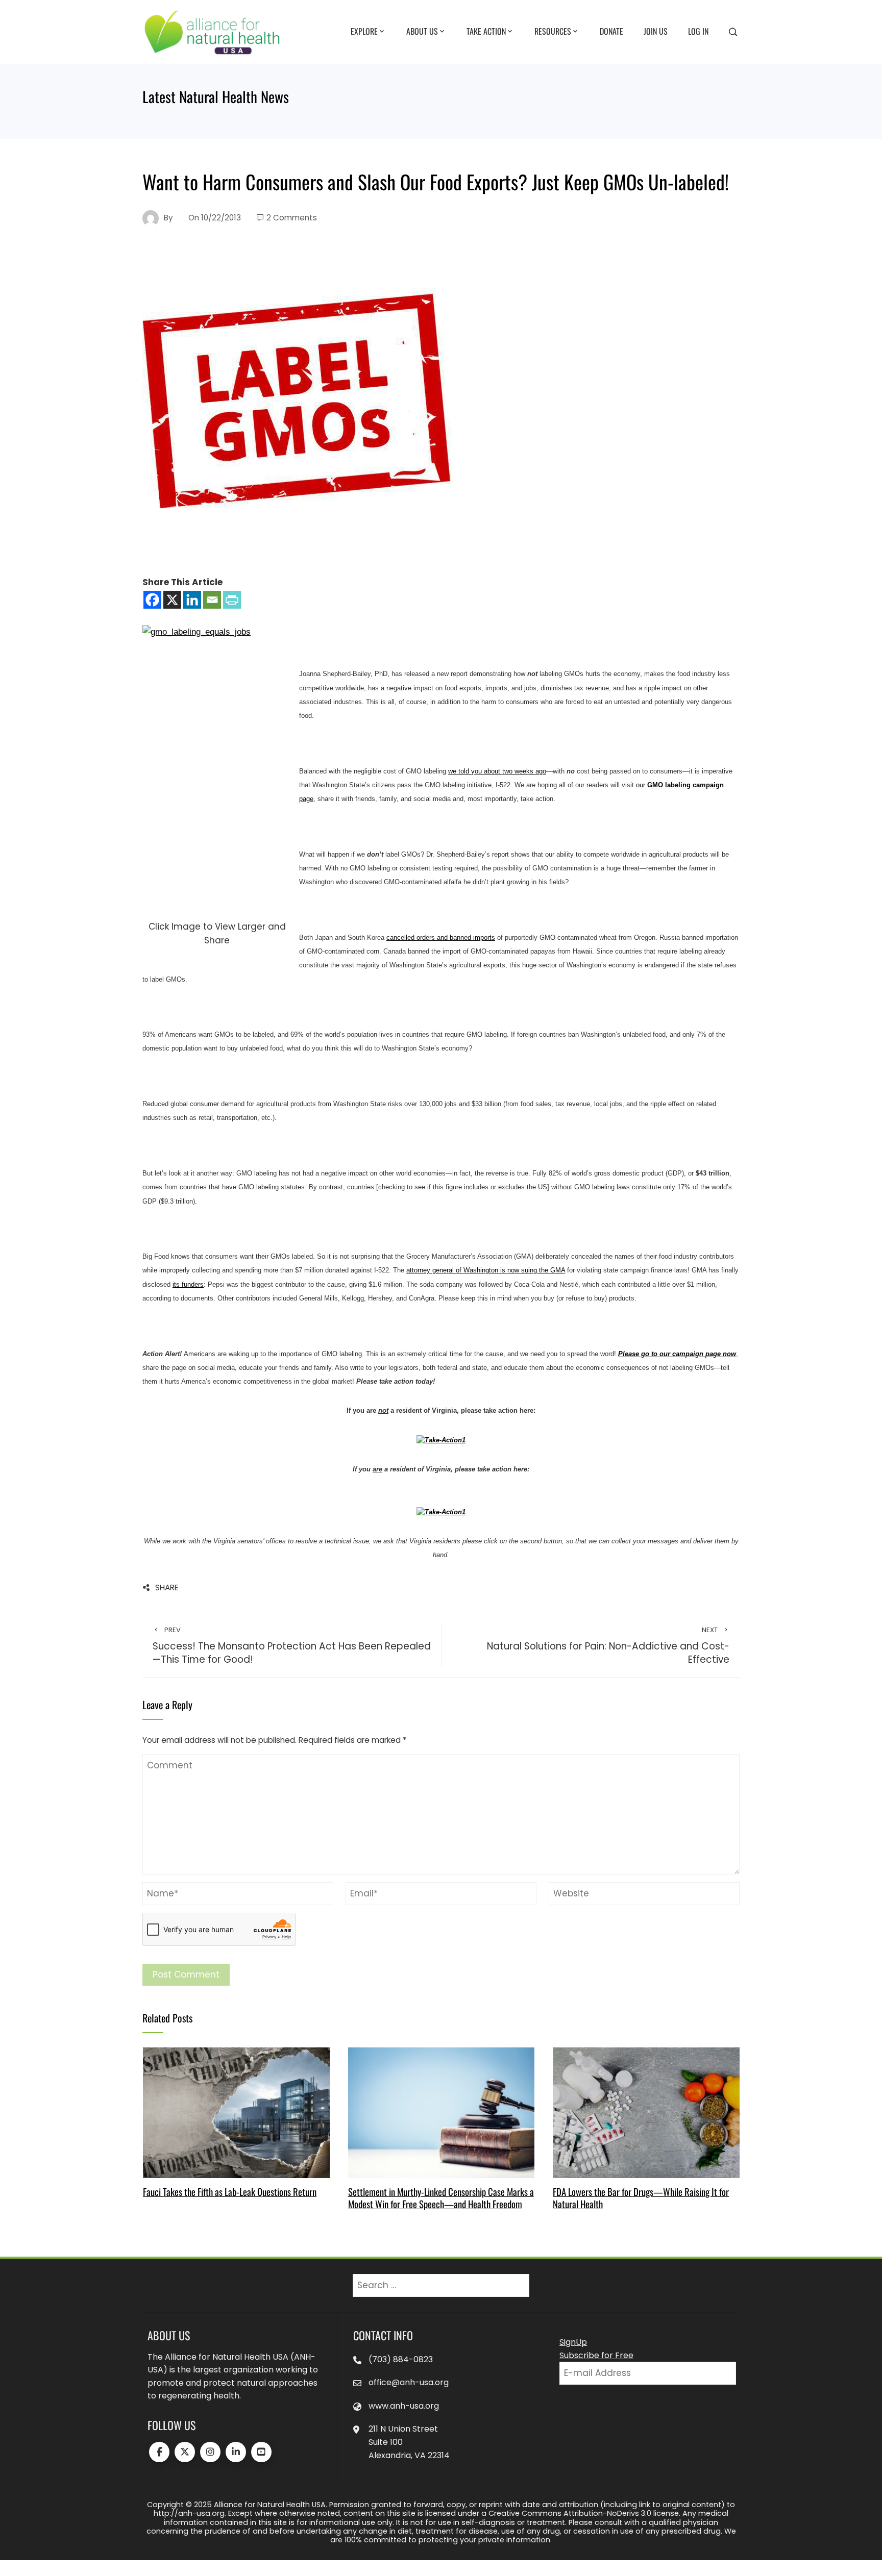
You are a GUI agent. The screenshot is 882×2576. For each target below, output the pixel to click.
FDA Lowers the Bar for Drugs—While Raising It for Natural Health (641, 2198)
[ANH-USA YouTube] (261, 2452)
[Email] (212, 600)
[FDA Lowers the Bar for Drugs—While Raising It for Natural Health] (646, 2112)
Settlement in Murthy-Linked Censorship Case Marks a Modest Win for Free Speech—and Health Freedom (441, 2198)
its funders (188, 1284)
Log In (698, 31)
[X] (172, 600)
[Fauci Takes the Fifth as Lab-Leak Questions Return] (236, 2112)
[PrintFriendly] (232, 600)
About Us (422, 31)
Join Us (656, 31)
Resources (553, 31)
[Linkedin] (192, 600)
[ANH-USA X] (185, 2452)
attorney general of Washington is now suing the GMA (486, 1270)
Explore (364, 31)
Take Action (486, 31)
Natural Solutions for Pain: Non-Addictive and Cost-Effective (608, 1646)
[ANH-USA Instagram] (210, 2452)
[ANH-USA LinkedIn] (236, 2452)
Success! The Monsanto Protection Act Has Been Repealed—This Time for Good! (292, 1646)
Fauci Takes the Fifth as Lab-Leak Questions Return (230, 2192)
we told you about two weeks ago (497, 771)
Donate (611, 31)
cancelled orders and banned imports (441, 937)
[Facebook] (152, 600)
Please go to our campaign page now (677, 1354)
